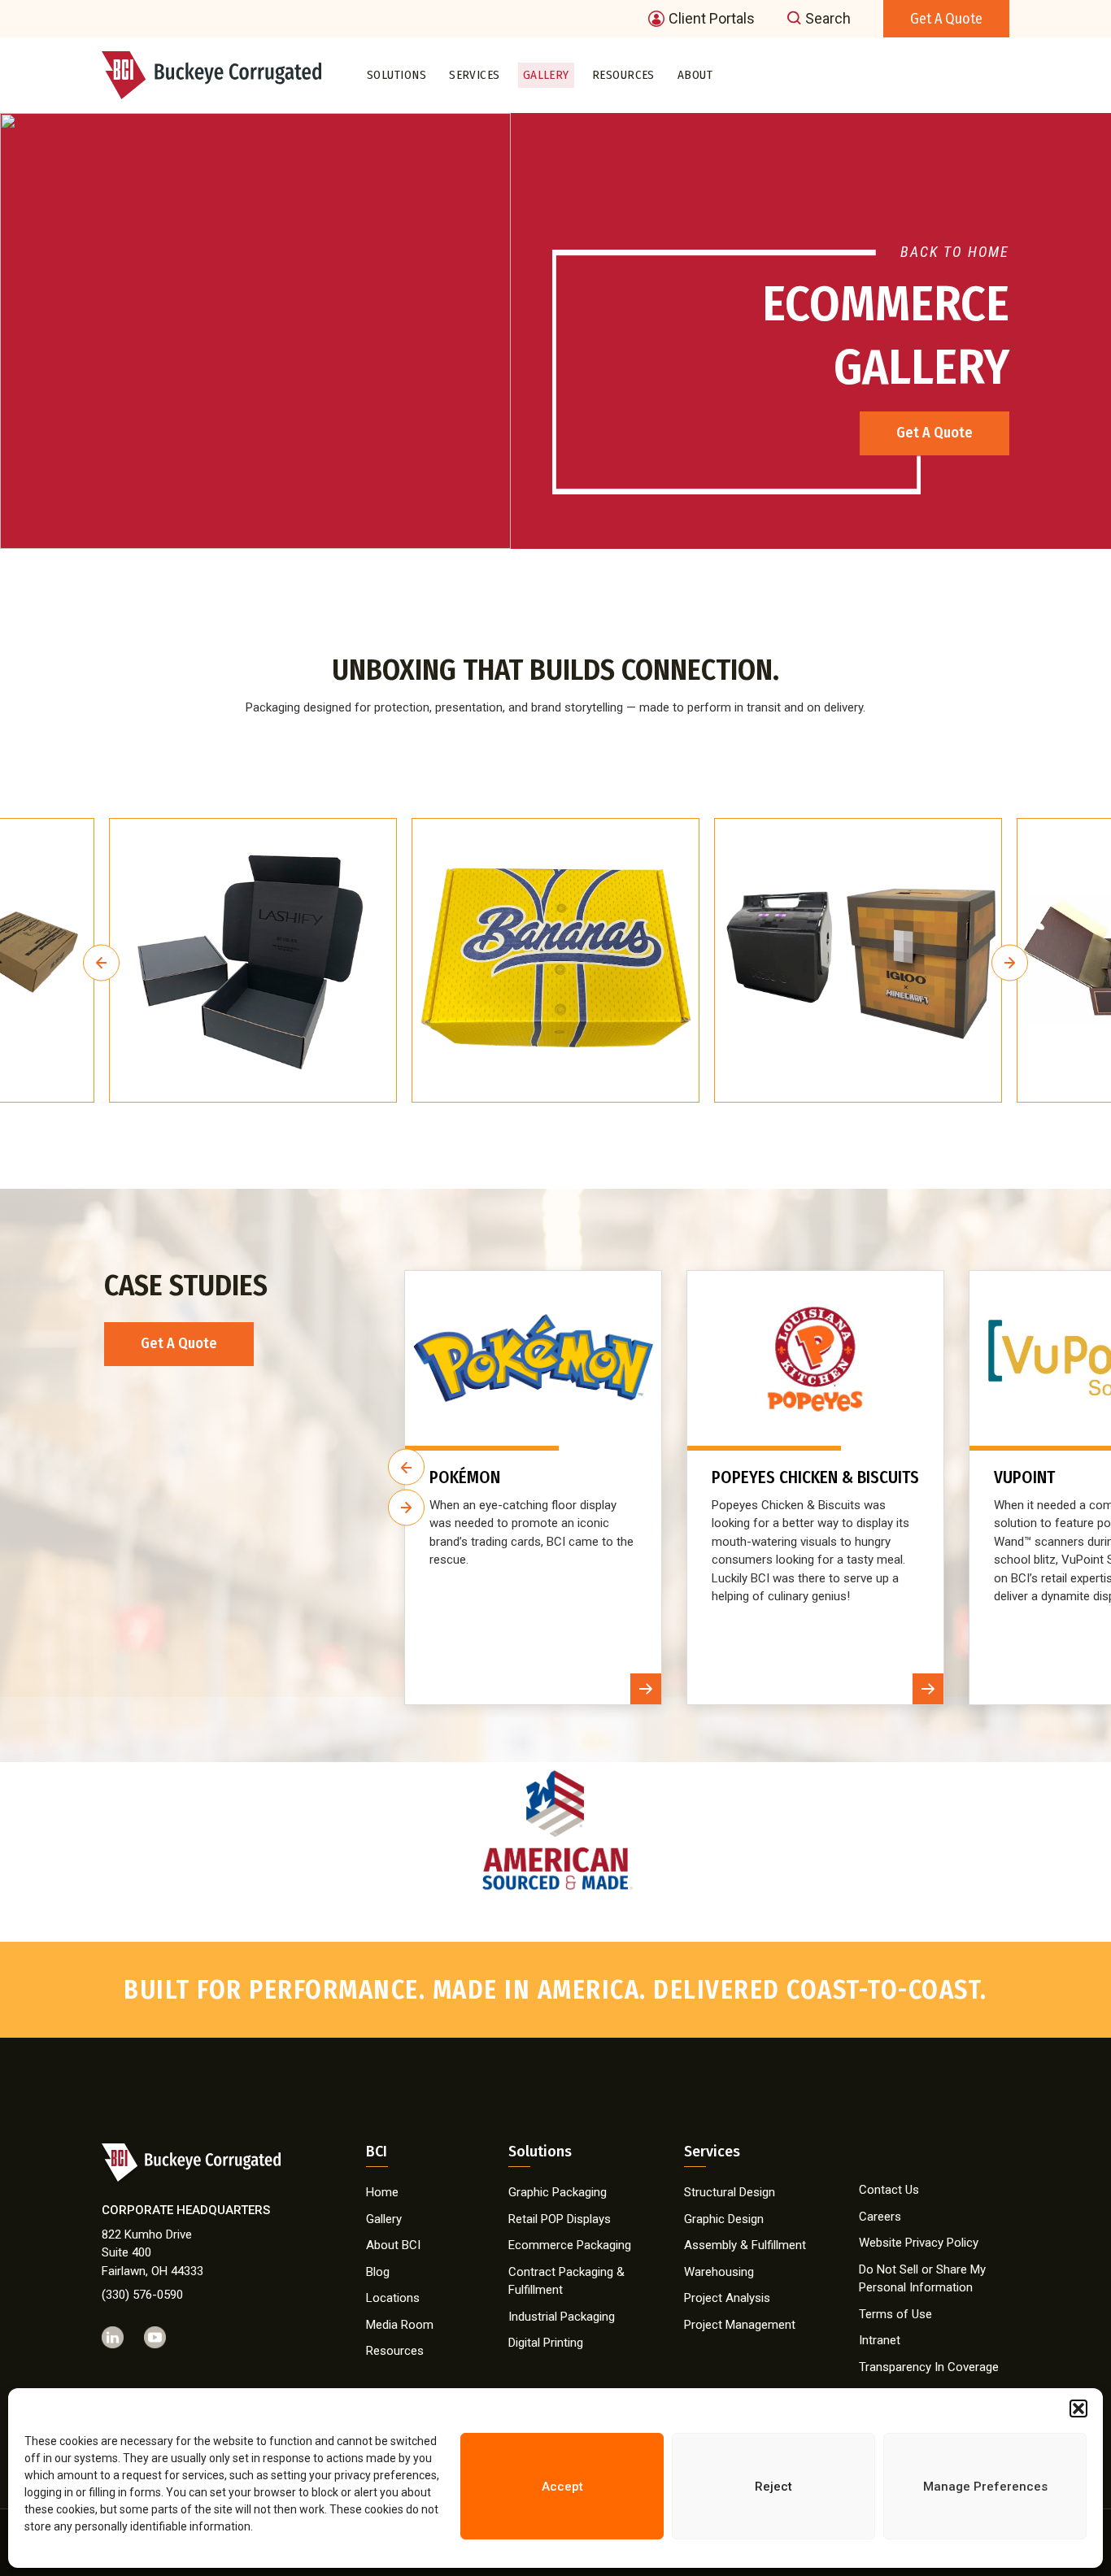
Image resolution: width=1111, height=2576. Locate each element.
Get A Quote (935, 433)
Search (828, 19)
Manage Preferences (985, 2487)
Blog (378, 2272)
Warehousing (719, 2272)
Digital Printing (546, 2343)
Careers (880, 2217)
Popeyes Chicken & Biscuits (815, 1478)
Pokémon (465, 1478)
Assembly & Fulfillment (745, 2245)
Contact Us (889, 2190)
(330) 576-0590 (142, 2295)
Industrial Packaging (562, 2317)
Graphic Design (724, 2219)
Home (382, 2192)
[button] (1078, 2408)
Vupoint (1024, 1478)
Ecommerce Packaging (570, 2245)
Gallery (546, 75)
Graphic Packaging (558, 2192)
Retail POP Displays (560, 2219)
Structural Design (730, 2192)
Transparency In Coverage (929, 2367)
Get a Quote (946, 19)
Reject (773, 2487)
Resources (623, 75)
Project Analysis (727, 2298)
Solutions (396, 75)
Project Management (740, 2325)
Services (475, 75)
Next (1010, 962)
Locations (393, 2298)
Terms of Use (895, 2314)
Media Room (400, 2325)
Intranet (880, 2340)
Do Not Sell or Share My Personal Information (922, 2279)
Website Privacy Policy (919, 2243)
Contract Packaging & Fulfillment (566, 2281)
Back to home (955, 252)
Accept (562, 2487)
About (695, 75)
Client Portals (712, 19)
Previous (101, 962)
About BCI (393, 2245)
